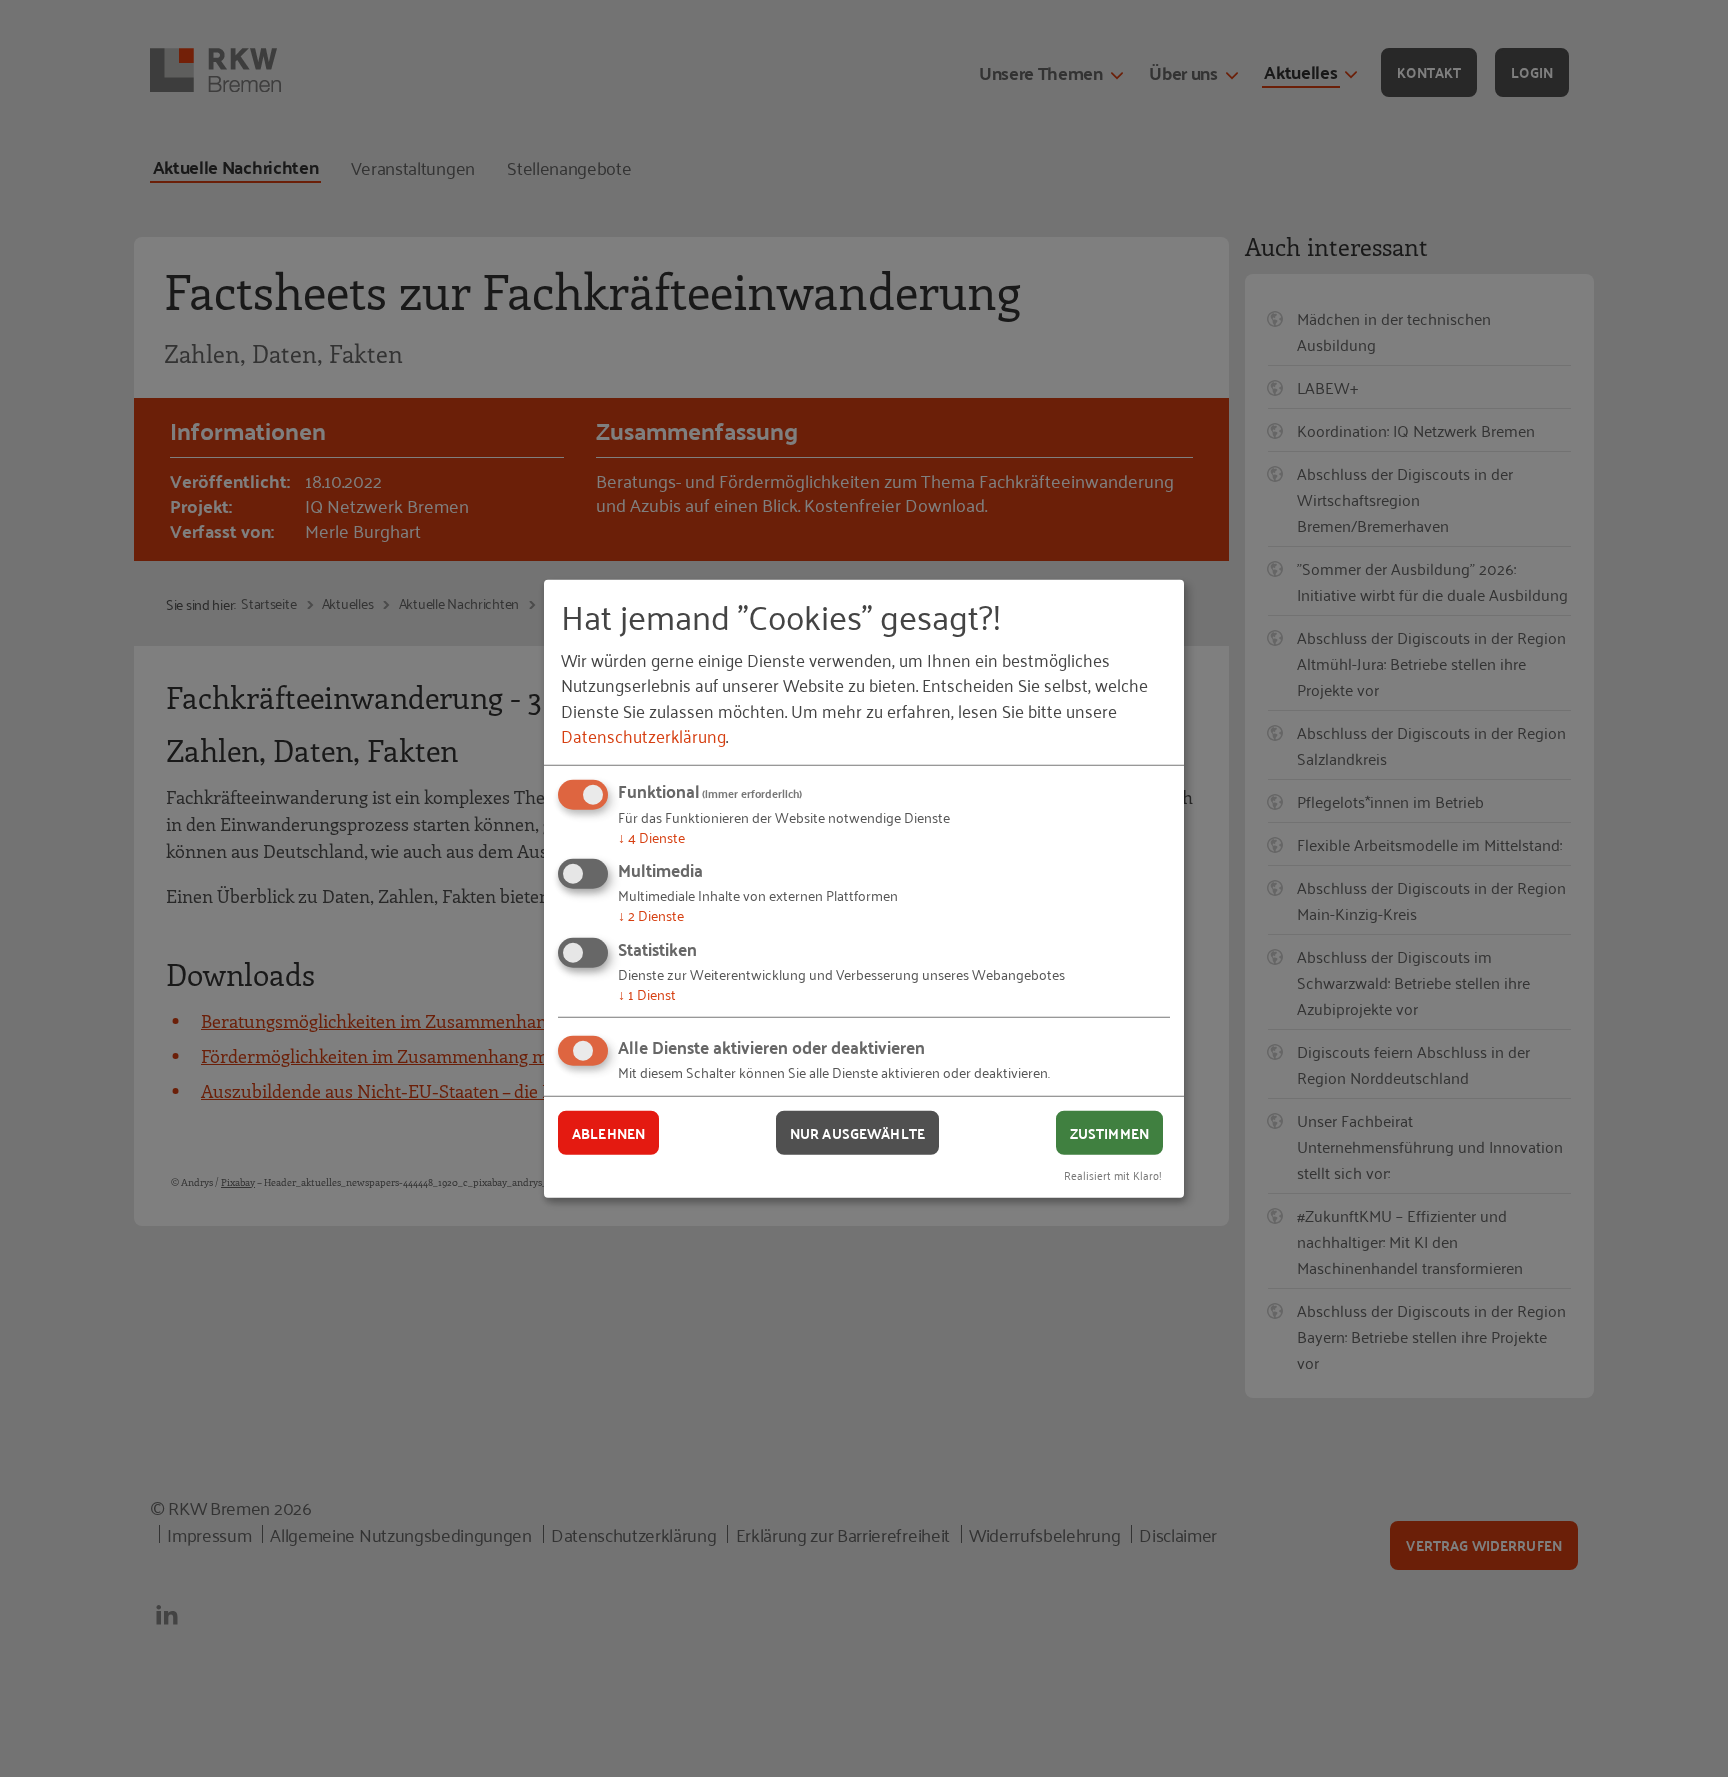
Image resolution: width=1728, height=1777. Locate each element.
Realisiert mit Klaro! (1113, 1174)
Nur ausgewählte (857, 1132)
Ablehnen (608, 1132)
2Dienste (651, 914)
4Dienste (651, 836)
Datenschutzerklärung (643, 735)
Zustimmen (1109, 1132)
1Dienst (647, 993)
